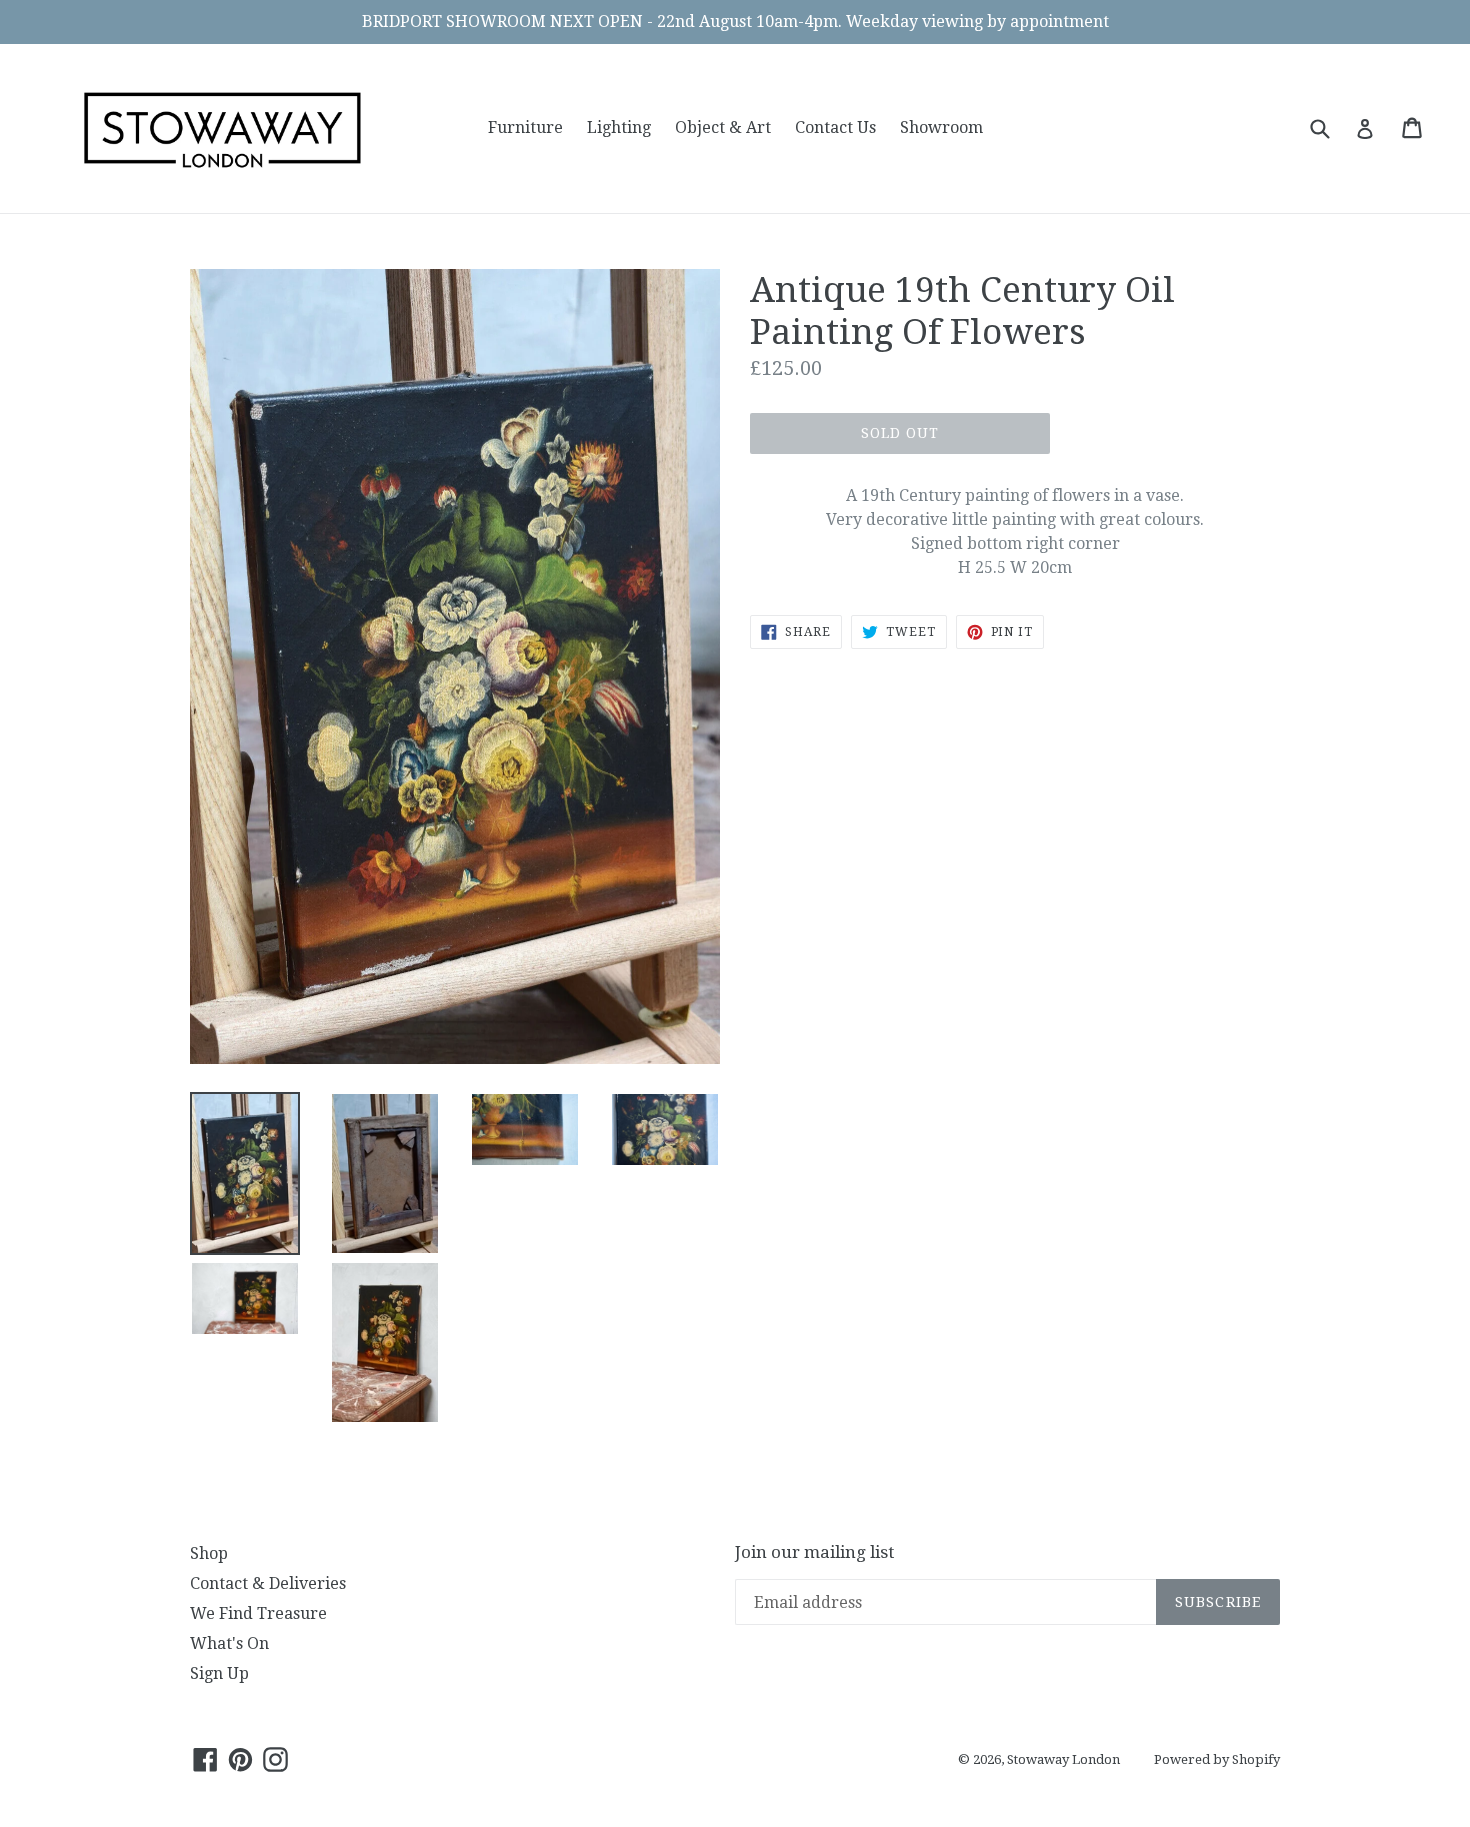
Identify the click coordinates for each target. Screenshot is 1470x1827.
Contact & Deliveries (268, 1583)
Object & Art (723, 127)
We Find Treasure (258, 1613)
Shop (209, 1553)
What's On (229, 1643)
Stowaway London (1063, 1759)
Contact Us (835, 127)
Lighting (619, 127)
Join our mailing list (814, 1552)
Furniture (525, 127)
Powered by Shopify (1217, 1759)
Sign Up (219, 1673)
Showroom (941, 127)
